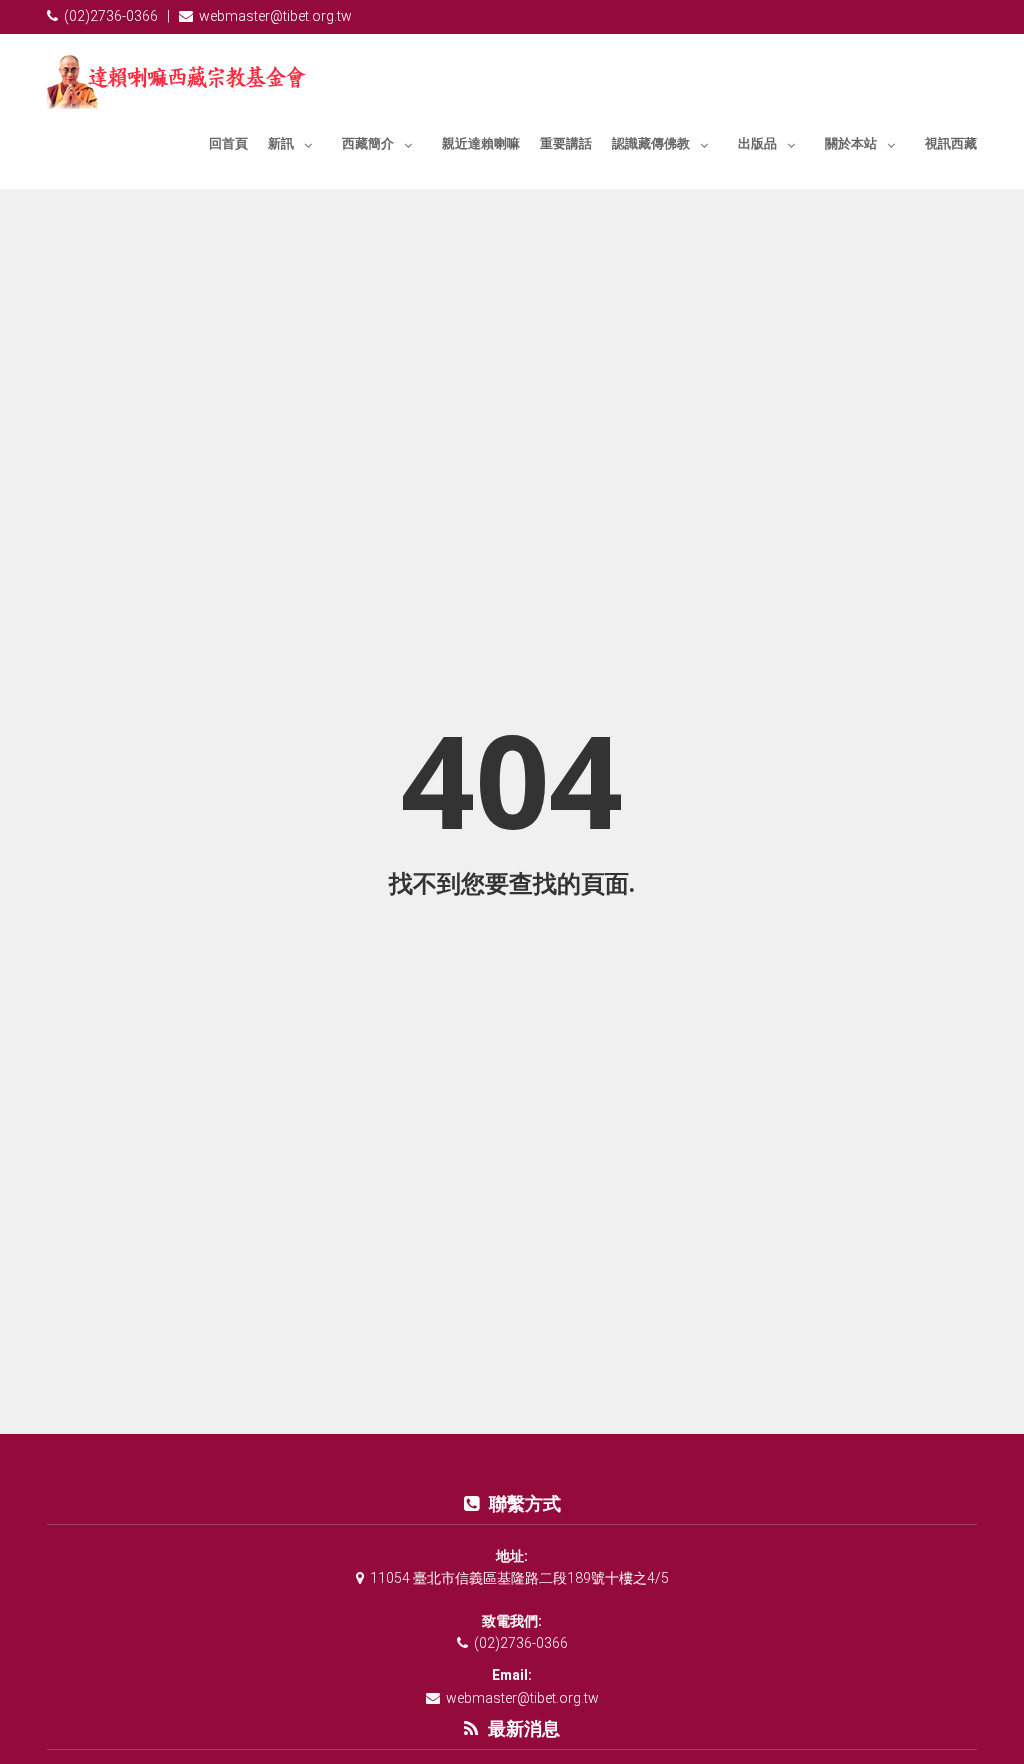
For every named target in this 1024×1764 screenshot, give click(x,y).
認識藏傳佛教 (651, 143)
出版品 (757, 143)
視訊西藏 (951, 143)
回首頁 (228, 143)
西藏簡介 (368, 143)
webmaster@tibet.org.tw (275, 16)
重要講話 (566, 143)
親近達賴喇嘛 (481, 143)
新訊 (281, 143)
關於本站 (851, 143)
